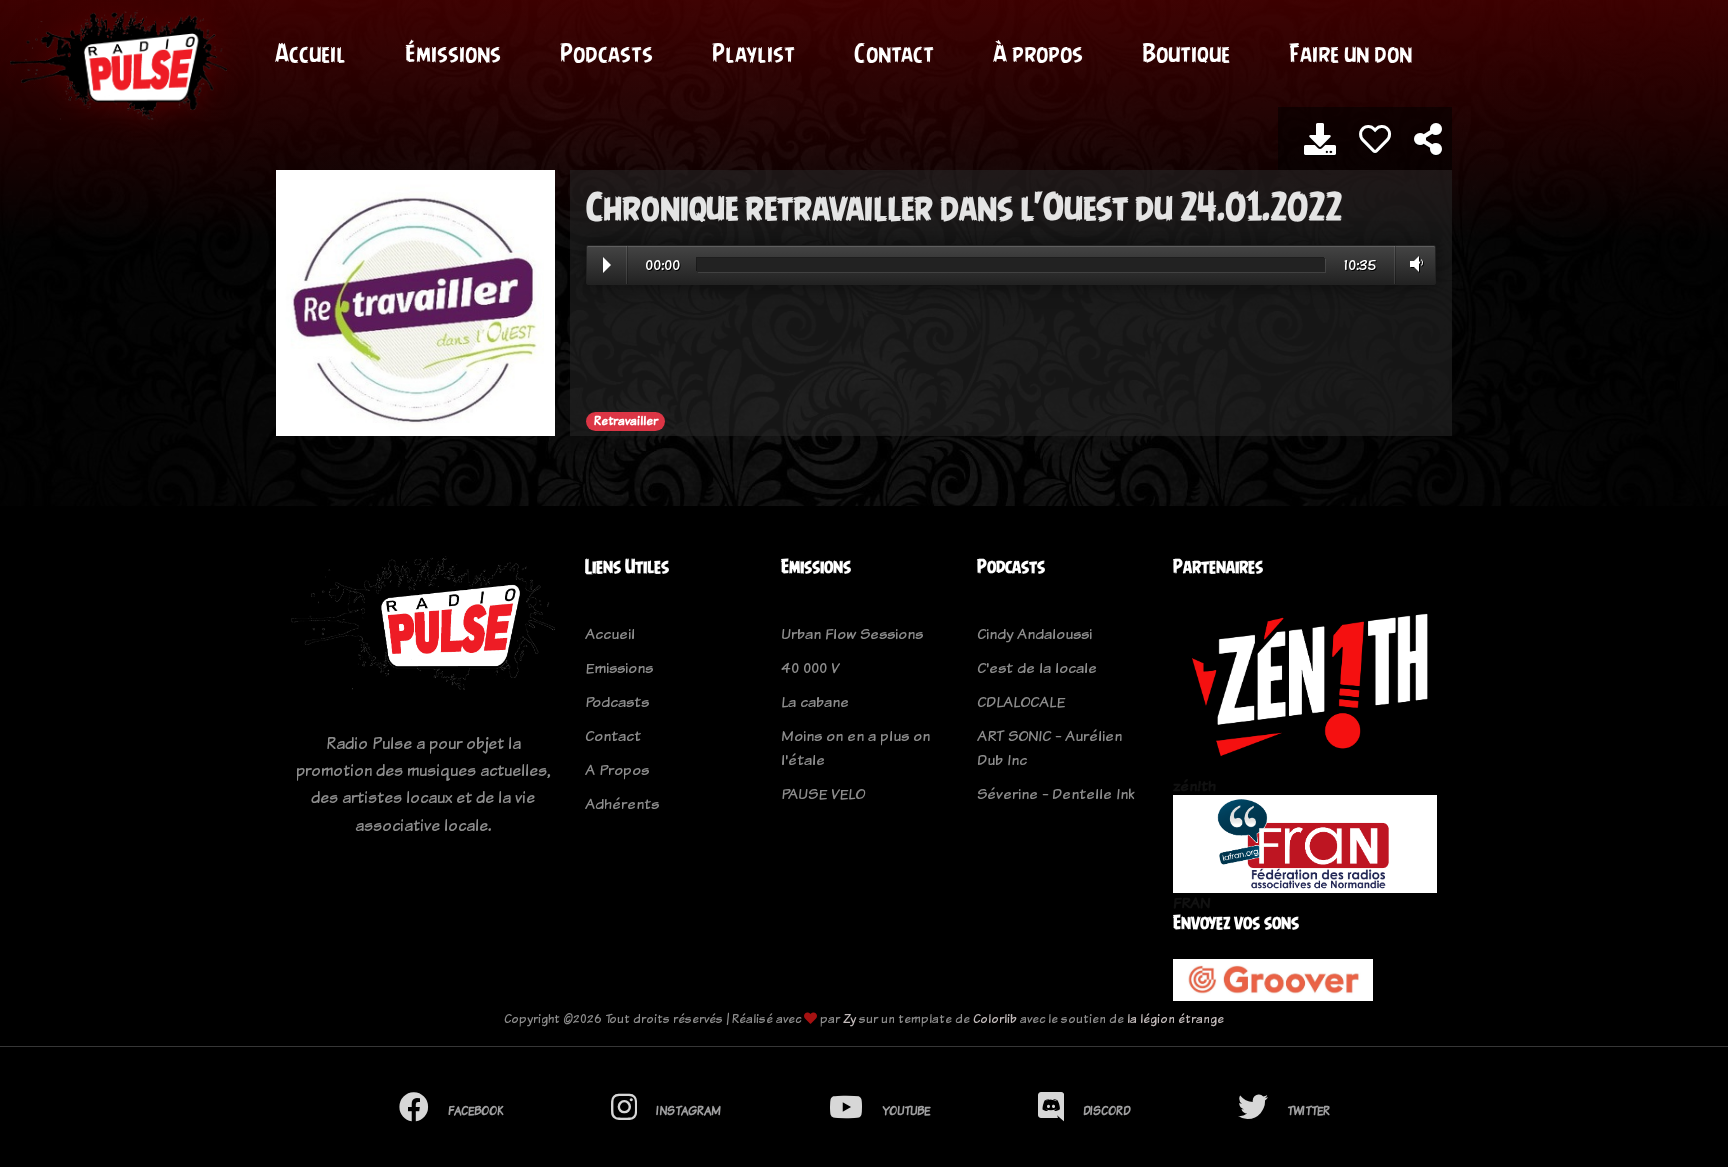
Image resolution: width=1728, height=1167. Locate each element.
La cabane (815, 701)
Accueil (310, 53)
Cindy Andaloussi (1034, 633)
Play (607, 265)
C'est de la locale (1037, 667)
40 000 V (810, 667)
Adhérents (622, 803)
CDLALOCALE (1021, 701)
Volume (1412, 264)
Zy (849, 1018)
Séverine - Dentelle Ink (1055, 793)
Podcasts (606, 53)
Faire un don (1350, 53)
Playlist (753, 53)
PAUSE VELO (823, 793)
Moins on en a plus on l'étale (855, 747)
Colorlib (995, 1018)
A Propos (617, 769)
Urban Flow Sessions (852, 633)
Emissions (619, 667)
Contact (894, 53)
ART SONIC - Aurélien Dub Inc (1049, 747)
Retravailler (626, 421)
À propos (1038, 53)
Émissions (453, 53)
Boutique (1186, 53)
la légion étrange (1175, 1018)
